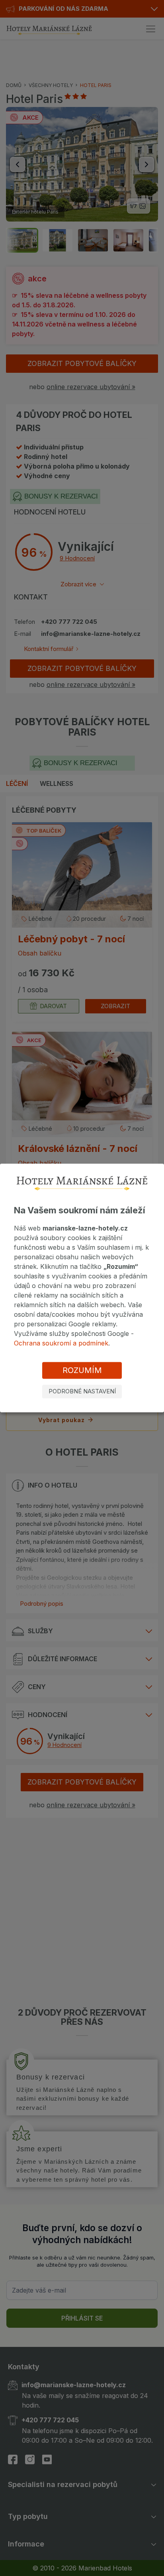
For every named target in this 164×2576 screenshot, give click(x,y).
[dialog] (82, 1288)
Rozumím (82, 1370)
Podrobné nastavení (82, 1391)
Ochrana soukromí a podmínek (61, 1343)
